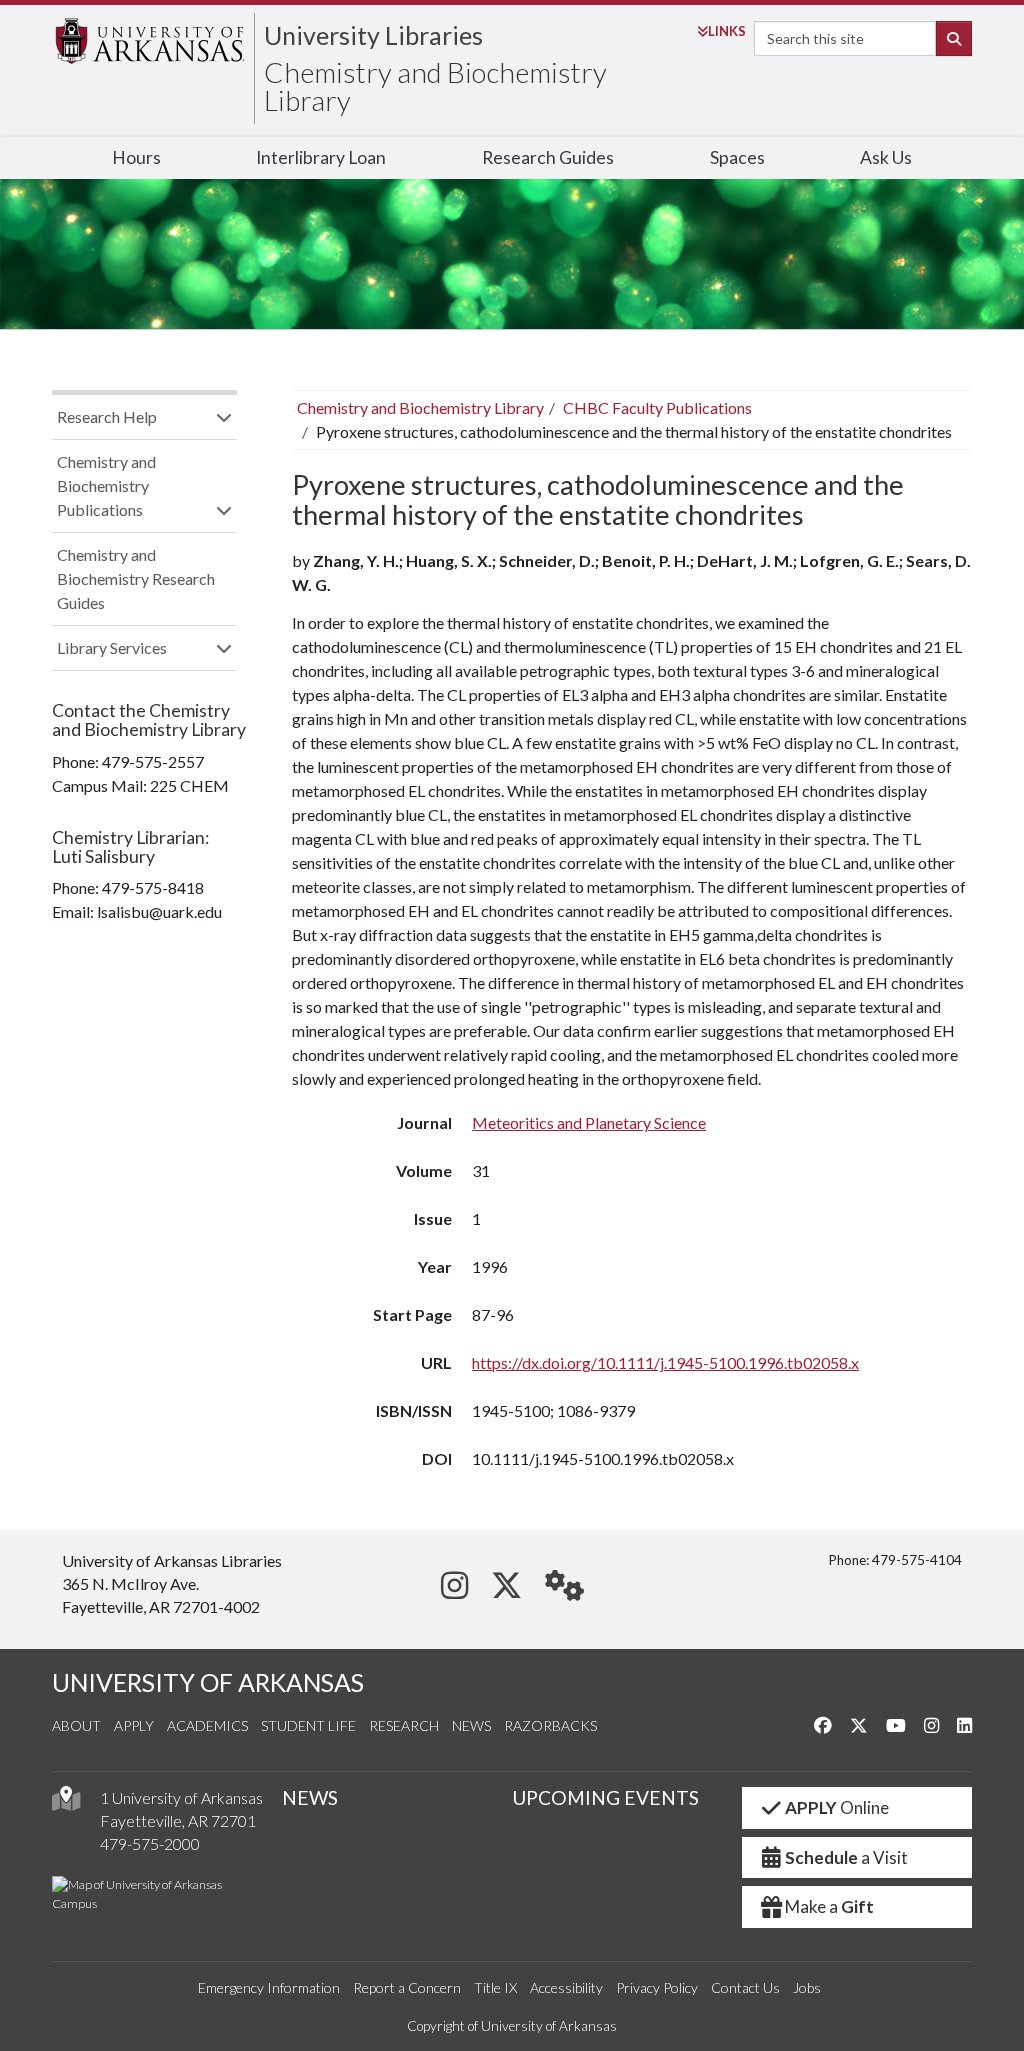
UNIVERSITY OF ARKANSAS (208, 1682)
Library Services (112, 647)
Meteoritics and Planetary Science (589, 1122)
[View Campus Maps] (66, 1803)
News (471, 1725)
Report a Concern (407, 1987)
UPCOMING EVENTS (605, 1797)
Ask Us (886, 157)
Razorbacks (550, 1725)
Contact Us (745, 1987)
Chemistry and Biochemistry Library (435, 86)
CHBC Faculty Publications (657, 407)
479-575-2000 (150, 1843)
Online (837, 1807)
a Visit (846, 1857)
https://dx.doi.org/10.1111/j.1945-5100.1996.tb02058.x (665, 1362)
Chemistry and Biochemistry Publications (106, 485)
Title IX (495, 1987)
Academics (207, 1725)
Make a (829, 1906)
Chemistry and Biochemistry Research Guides (136, 578)
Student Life (308, 1725)
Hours (136, 157)
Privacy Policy (657, 1987)
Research (404, 1725)
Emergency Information (269, 1987)
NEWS (310, 1797)
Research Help (107, 416)
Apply (134, 1725)
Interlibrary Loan (321, 157)
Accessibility (566, 1987)
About (76, 1725)
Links (727, 31)
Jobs (807, 1987)
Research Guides (548, 157)
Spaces (737, 157)
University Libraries (373, 35)
